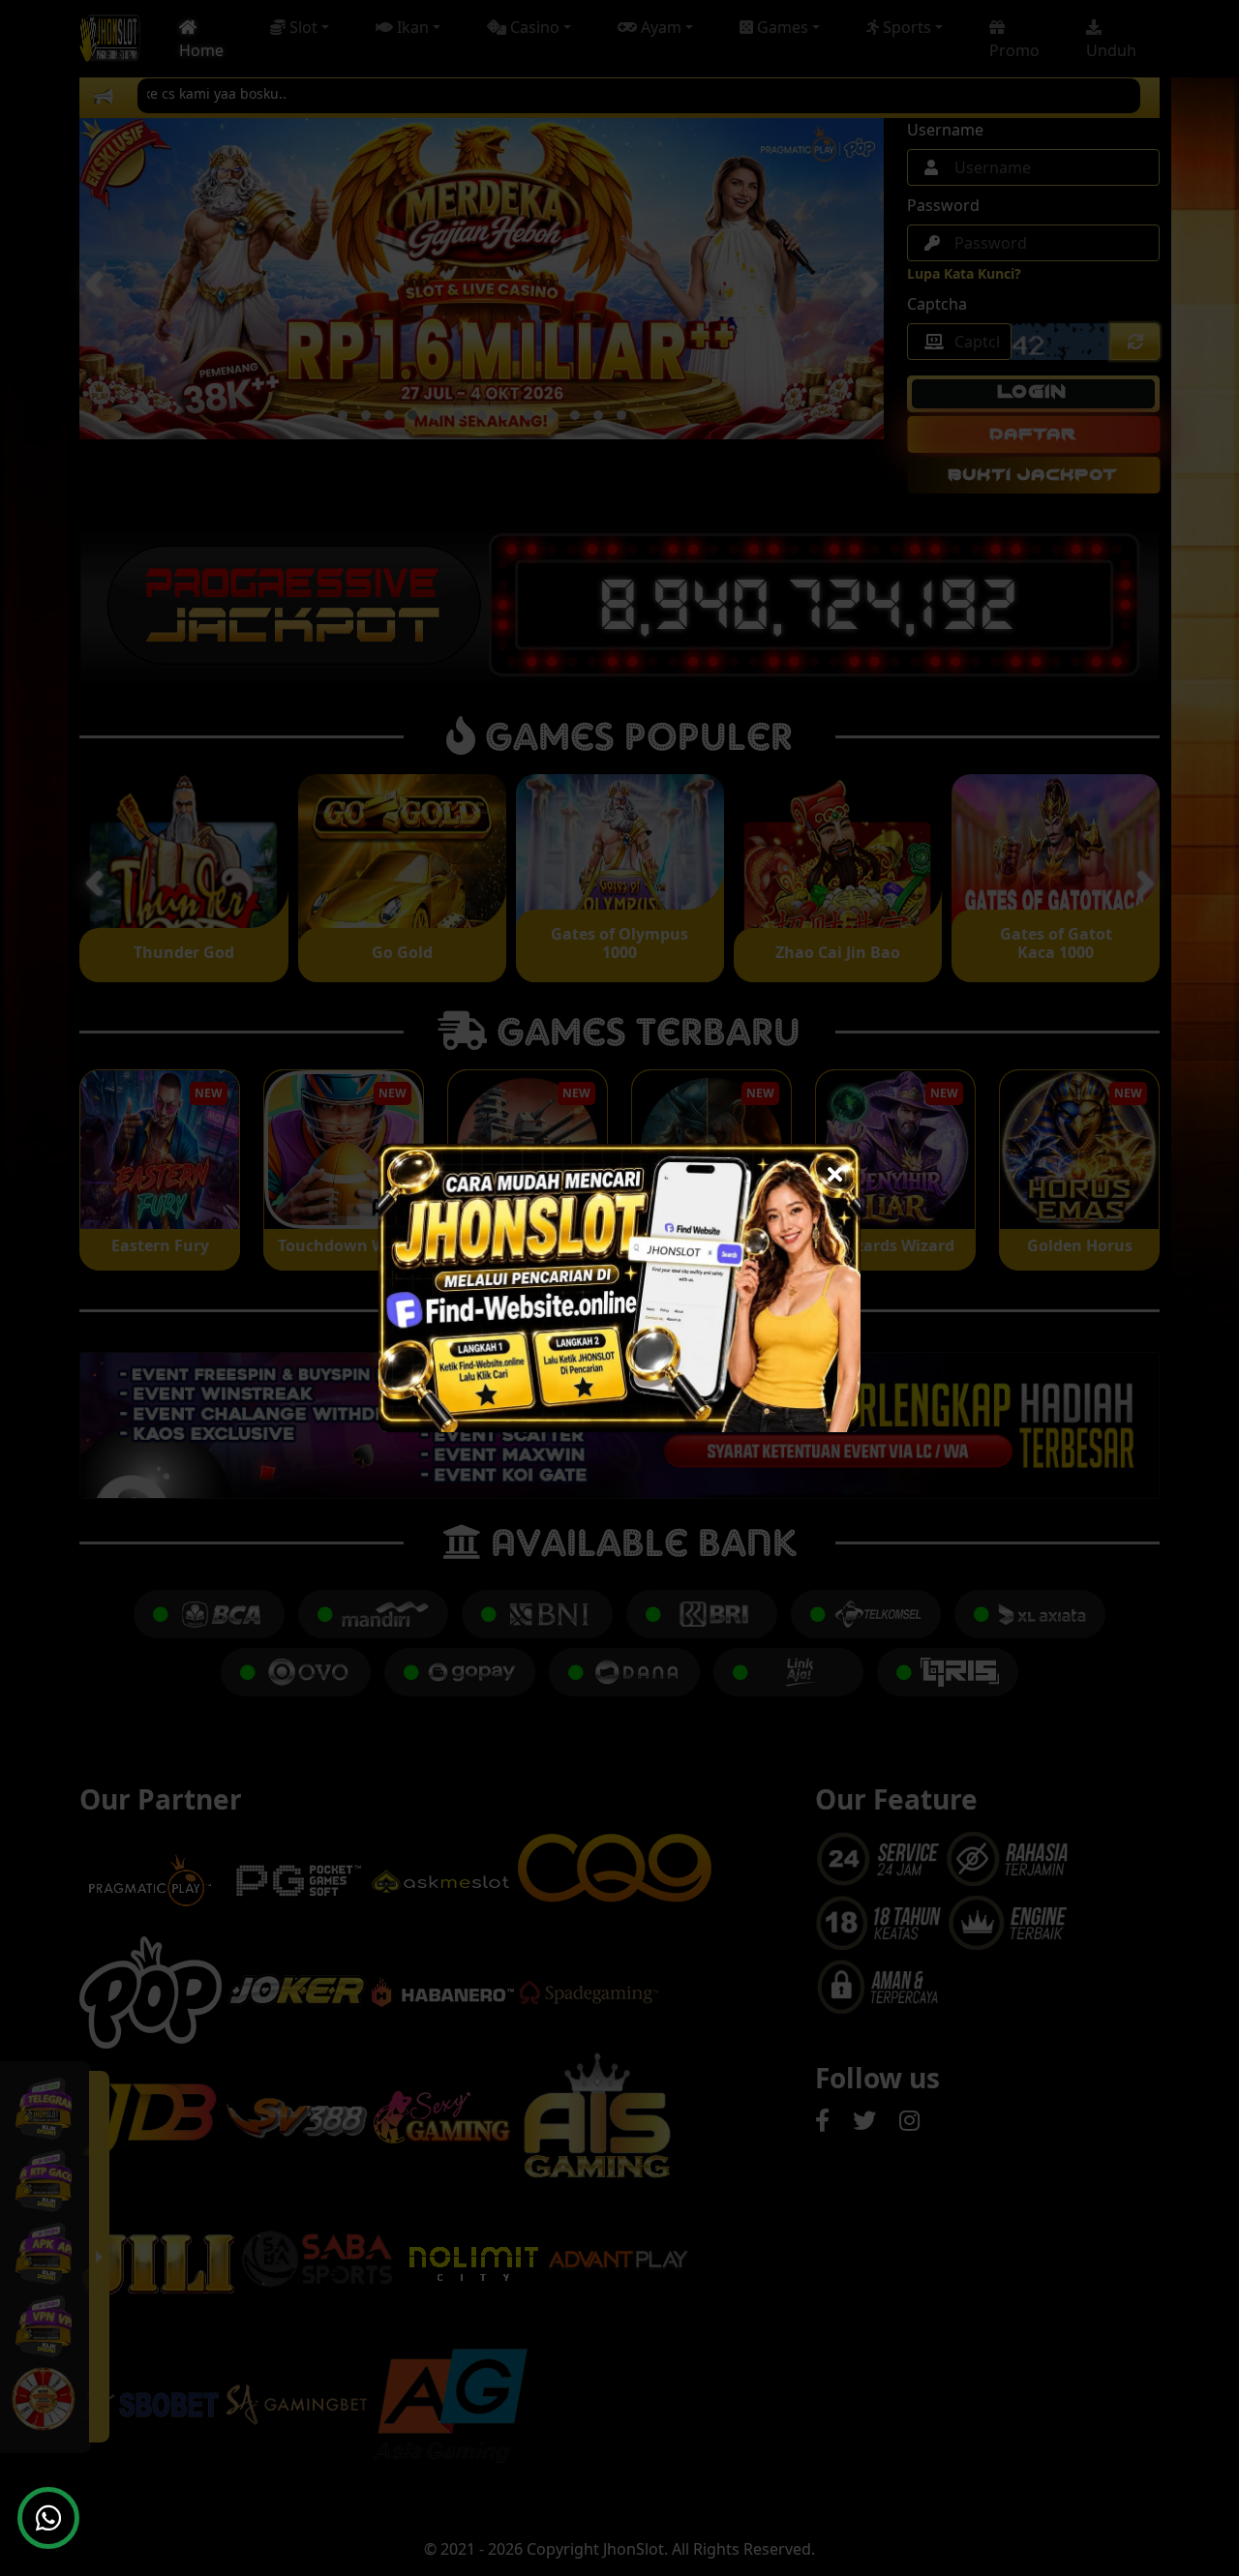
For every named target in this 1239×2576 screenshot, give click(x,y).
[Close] (835, 1169)
